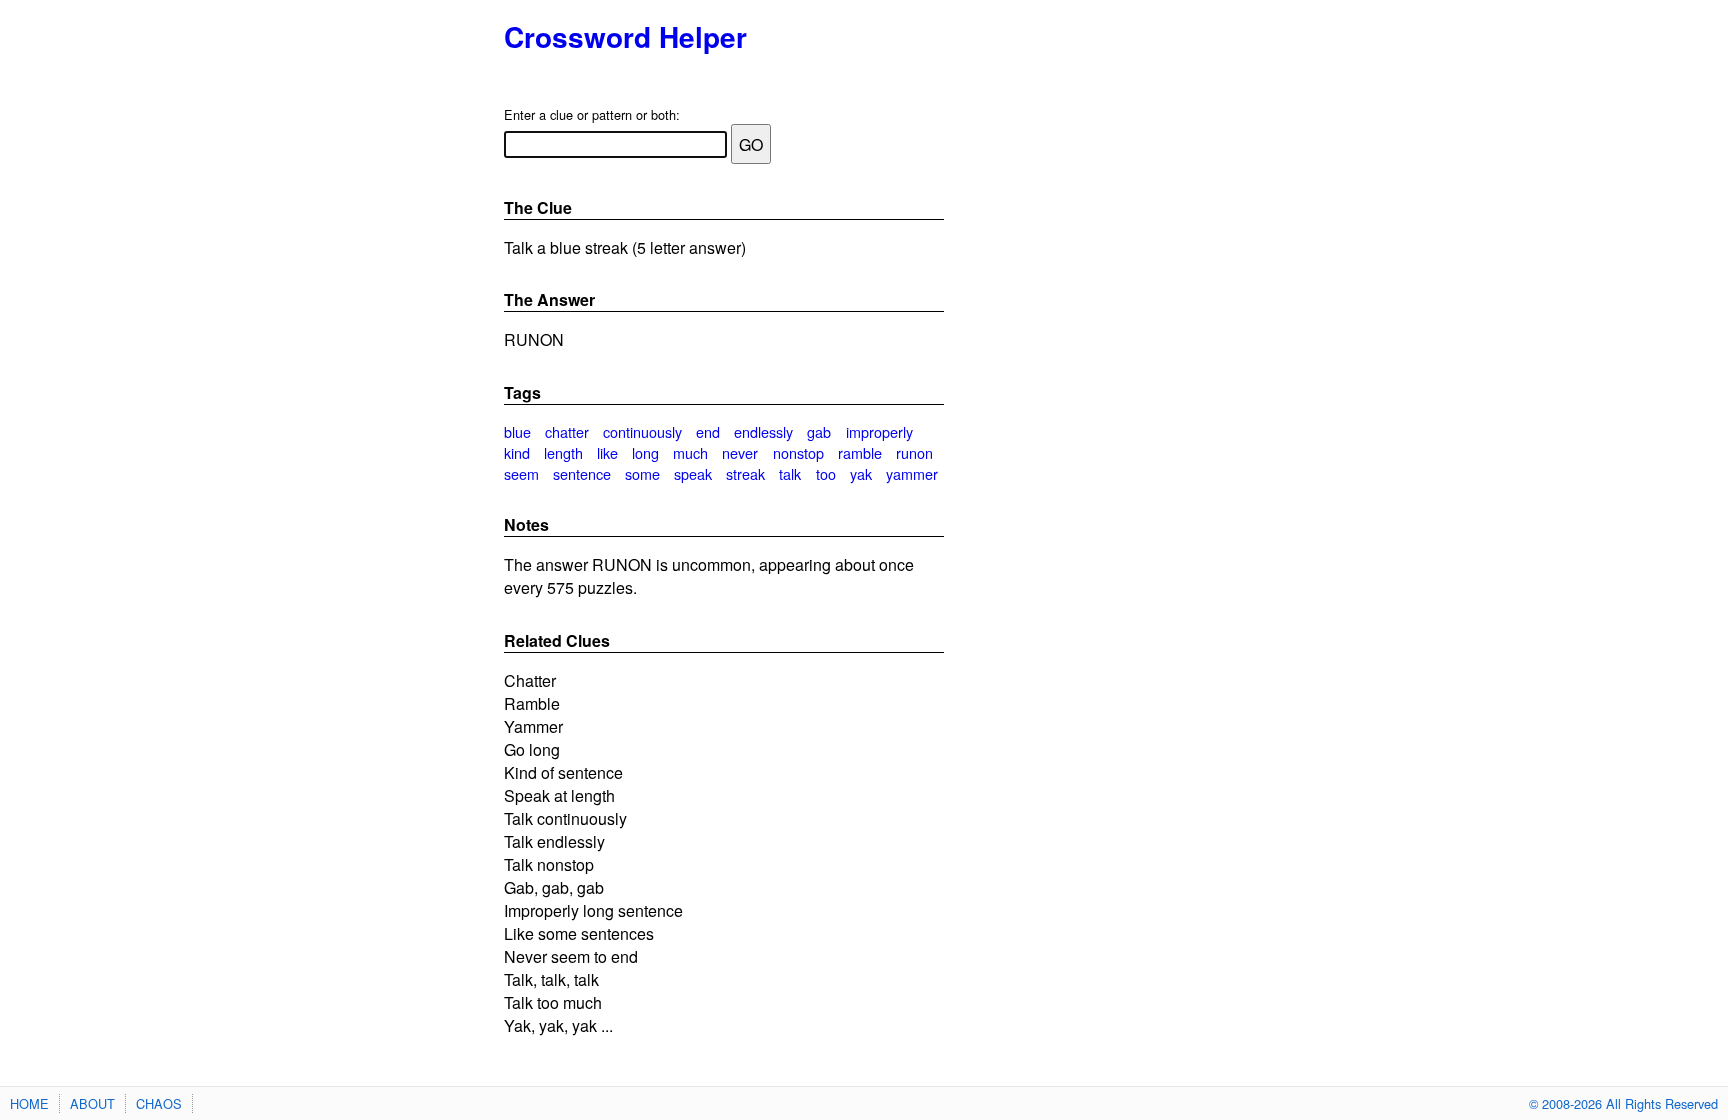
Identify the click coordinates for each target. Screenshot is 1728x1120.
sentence (582, 473)
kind (517, 452)
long (645, 452)
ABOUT (92, 1103)
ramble (860, 452)
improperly (879, 431)
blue (517, 431)
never (740, 452)
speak (693, 473)
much (690, 452)
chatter (567, 431)
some (642, 473)
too (826, 473)
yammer (912, 473)
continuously (642, 431)
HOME (29, 1103)
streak (745, 473)
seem (521, 473)
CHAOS (159, 1103)
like (607, 452)
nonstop (798, 452)
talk (790, 473)
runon (914, 452)
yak (861, 473)
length (563, 452)
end (708, 431)
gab (819, 431)
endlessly (763, 431)
